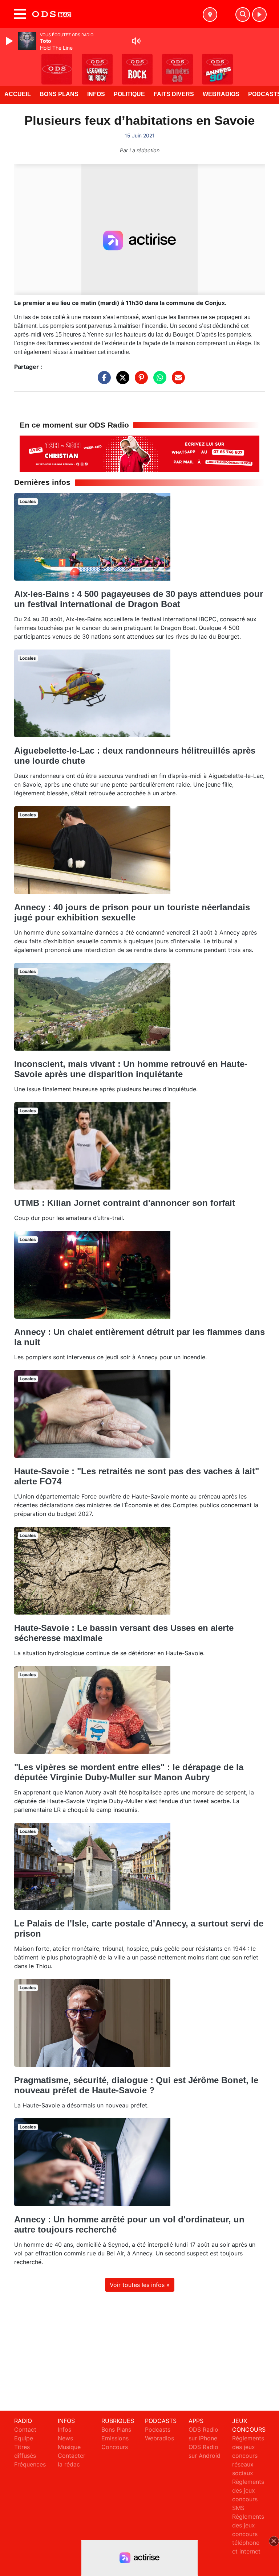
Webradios (221, 94)
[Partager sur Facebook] (102, 381)
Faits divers (174, 94)
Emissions (115, 2438)
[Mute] (136, 41)
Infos (96, 94)
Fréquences (30, 2464)
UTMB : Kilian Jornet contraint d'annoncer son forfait (125, 1203)
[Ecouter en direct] (259, 15)
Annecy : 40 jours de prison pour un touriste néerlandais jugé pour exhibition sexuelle (132, 912)
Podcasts (158, 2429)
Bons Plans (59, 94)
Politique (129, 94)
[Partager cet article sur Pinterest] (139, 381)
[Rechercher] (243, 15)
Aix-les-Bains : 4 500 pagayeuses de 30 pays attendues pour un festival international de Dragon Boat (139, 599)
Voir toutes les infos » (140, 2285)
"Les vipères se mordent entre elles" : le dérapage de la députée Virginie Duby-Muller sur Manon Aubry (129, 1772)
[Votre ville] (210, 15)
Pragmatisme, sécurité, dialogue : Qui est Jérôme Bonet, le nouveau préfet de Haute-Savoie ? (136, 2085)
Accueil (18, 94)
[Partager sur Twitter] (121, 381)
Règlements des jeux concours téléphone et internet (248, 2534)
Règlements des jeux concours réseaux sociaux (248, 2456)
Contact (25, 2429)
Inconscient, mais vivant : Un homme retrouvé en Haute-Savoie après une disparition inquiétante (131, 1069)
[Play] (10, 41)
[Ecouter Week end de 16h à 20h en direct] (139, 453)
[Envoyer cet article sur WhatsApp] (158, 381)
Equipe (24, 2438)
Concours (115, 2447)
